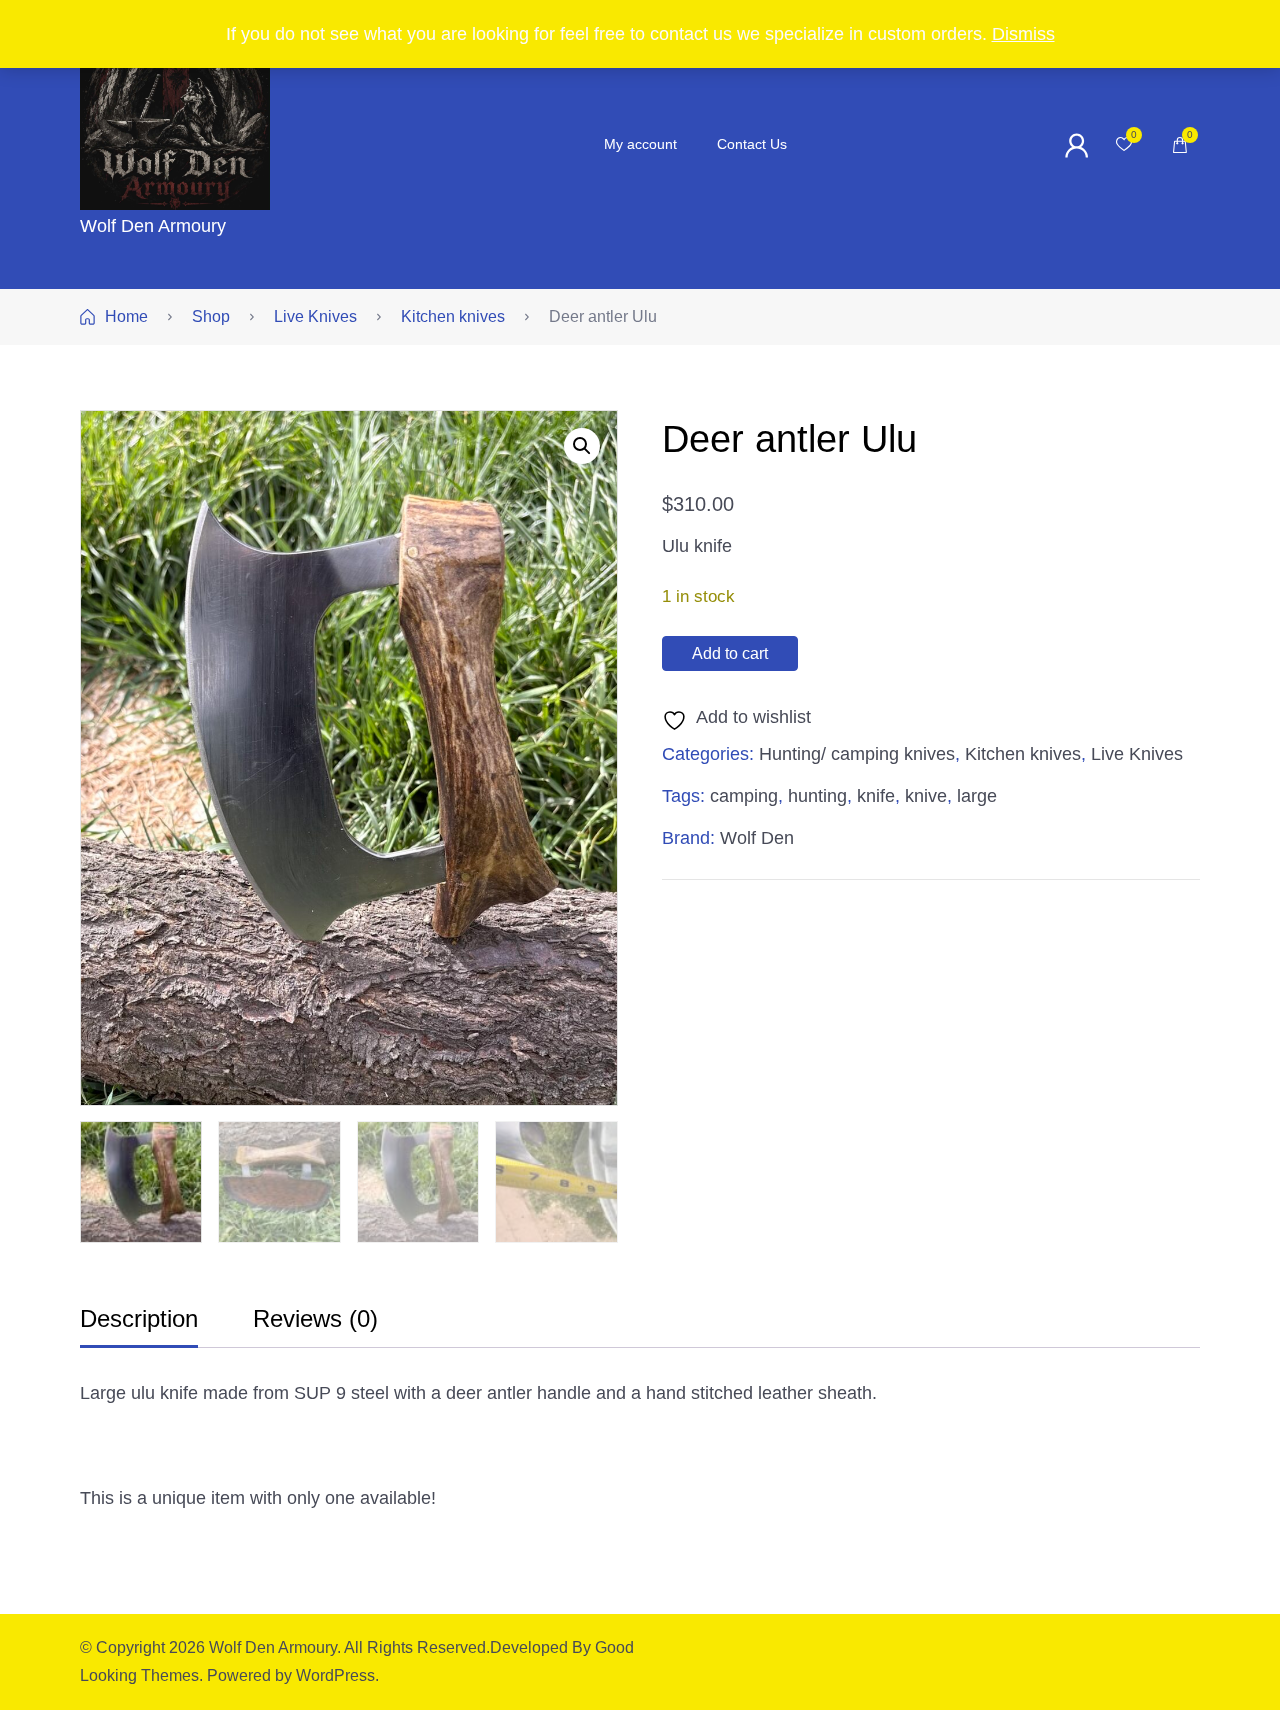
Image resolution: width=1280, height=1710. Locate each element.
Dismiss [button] (1023, 34)
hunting (817, 796)
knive (926, 796)
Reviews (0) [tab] (315, 1318)
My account (640, 144)
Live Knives (1137, 754)
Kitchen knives (1023, 754)
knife (876, 796)
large (977, 796)
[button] (582, 446)
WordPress (335, 1675)
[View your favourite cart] (1124, 145)
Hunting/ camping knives (857, 754)
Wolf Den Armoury (153, 226)
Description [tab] (139, 1318)
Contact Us (752, 144)
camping (744, 796)
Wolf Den (757, 838)
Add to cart (730, 653)
